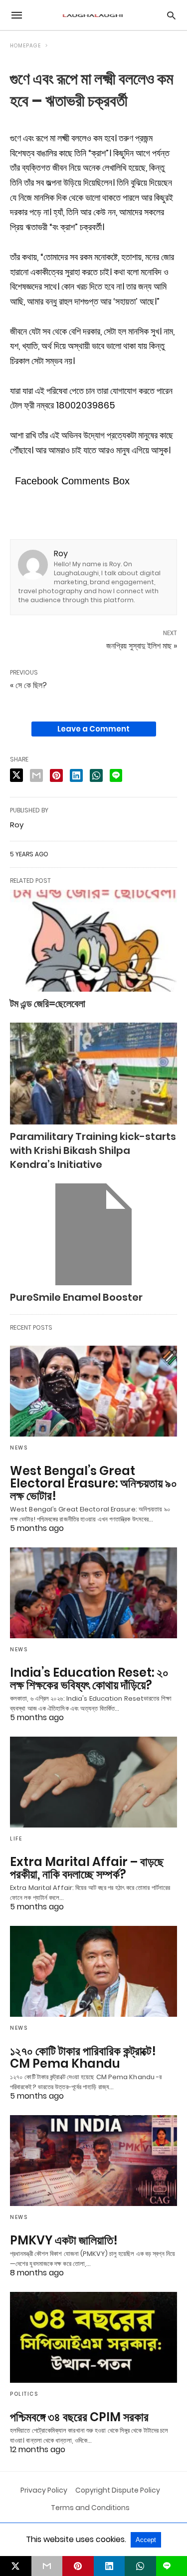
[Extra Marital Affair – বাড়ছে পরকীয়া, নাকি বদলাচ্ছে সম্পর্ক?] (93, 1782)
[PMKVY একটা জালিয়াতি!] (93, 2161)
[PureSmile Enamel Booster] (93, 1234)
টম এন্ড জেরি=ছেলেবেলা (48, 1004)
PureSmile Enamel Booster (76, 1297)
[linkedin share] (76, 775)
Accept (146, 2540)
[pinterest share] (56, 775)
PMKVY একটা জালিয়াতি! (64, 2240)
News (19, 1448)
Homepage (25, 46)
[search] (171, 15)
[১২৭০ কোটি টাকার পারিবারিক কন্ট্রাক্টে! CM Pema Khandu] (93, 1971)
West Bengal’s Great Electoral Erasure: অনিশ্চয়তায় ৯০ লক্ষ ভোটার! (93, 1483)
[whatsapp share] (96, 775)
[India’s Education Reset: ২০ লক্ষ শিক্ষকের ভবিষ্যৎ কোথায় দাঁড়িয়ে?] (93, 1593)
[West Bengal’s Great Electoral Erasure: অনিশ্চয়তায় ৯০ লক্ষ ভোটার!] (93, 1391)
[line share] (116, 775)
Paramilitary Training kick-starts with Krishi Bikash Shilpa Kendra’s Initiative (93, 1150)
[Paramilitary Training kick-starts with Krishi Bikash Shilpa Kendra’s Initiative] (93, 1074)
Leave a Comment (93, 729)
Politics (24, 2394)
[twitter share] (16, 775)
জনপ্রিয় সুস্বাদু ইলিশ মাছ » (142, 646)
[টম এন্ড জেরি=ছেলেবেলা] (93, 941)
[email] (47, 2566)
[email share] (36, 775)
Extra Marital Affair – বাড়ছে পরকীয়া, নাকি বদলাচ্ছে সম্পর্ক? (87, 1868)
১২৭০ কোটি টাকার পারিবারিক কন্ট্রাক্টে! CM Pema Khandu (83, 2057)
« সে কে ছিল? (28, 685)
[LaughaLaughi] (93, 15)
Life (16, 1839)
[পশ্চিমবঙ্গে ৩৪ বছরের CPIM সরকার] (93, 2337)
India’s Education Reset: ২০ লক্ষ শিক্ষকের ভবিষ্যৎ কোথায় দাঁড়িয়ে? (89, 1679)
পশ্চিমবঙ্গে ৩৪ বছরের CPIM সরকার (79, 2417)
